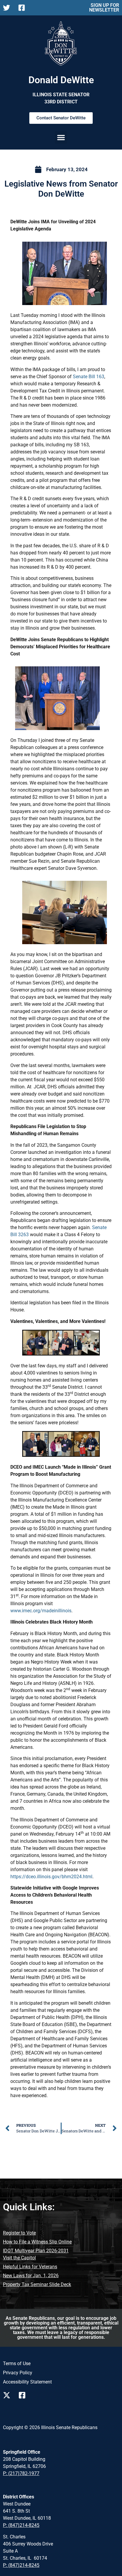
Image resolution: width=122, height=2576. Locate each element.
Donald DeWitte (61, 80)
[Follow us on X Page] (8, 2395)
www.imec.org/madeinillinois (41, 1611)
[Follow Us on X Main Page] (8, 8)
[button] (61, 137)
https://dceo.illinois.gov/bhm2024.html (51, 1877)
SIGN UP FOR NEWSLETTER (104, 8)
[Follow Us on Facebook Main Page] (23, 8)
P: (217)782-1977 (21, 2473)
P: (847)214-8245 (21, 2525)
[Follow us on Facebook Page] (24, 2395)
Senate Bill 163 (89, 377)
